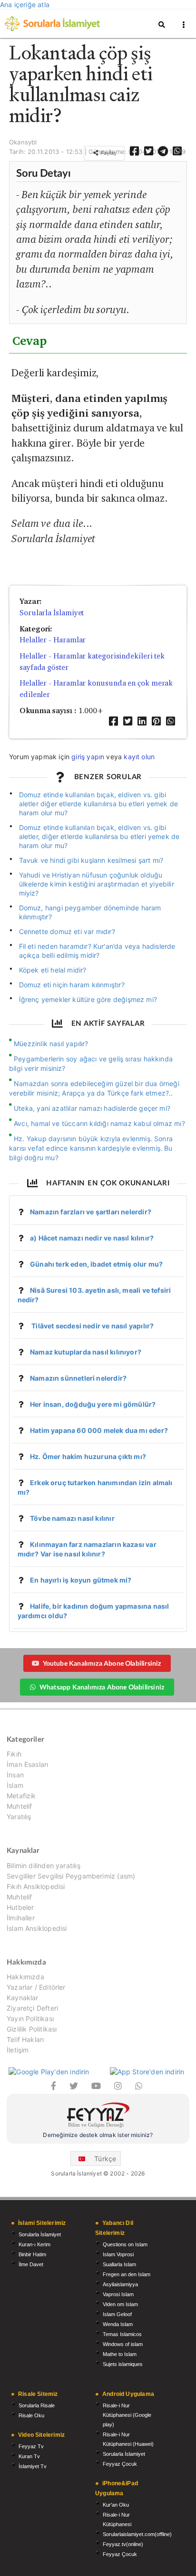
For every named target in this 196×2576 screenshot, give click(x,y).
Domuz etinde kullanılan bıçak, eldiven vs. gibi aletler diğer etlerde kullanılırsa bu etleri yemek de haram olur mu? (99, 804)
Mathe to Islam (120, 2354)
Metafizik (21, 1796)
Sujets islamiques (123, 2364)
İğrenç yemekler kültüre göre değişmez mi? (88, 999)
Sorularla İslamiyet (52, 613)
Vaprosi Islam (118, 2294)
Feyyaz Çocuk (120, 2464)
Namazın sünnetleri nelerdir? (78, 1378)
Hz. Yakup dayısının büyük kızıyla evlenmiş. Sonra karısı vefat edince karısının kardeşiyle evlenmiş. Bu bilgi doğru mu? (91, 1148)
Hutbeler (20, 1907)
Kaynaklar (23, 1998)
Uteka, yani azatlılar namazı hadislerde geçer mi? (92, 1108)
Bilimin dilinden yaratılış (44, 1866)
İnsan (15, 1775)
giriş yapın (88, 757)
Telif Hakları (25, 2039)
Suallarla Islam (119, 2264)
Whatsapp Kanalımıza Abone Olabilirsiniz (102, 1687)
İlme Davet (31, 2264)
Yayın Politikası (30, 2018)
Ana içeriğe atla (25, 5)
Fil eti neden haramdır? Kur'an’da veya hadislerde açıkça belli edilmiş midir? (97, 951)
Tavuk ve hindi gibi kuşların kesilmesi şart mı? (91, 860)
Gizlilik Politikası (32, 2029)
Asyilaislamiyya (120, 2284)
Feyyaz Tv (31, 2446)
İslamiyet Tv (33, 2466)
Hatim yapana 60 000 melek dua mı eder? (99, 1430)
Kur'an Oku (116, 2505)
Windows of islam (123, 2344)
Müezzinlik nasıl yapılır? (51, 1044)
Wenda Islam (118, 2324)
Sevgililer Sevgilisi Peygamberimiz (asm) (71, 1876)
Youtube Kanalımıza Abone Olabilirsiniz (102, 1663)
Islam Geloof (117, 2314)
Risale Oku (31, 2415)
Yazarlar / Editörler (36, 1987)
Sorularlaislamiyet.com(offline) (137, 2534)
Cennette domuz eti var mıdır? (67, 931)
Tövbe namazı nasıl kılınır (72, 1518)
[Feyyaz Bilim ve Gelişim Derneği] (98, 2116)
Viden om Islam (120, 2304)
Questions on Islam (125, 2244)
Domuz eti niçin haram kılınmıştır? (72, 985)
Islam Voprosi (118, 2254)
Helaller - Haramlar (53, 640)
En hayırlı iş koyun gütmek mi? (81, 1580)
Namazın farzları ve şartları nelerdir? (91, 1212)
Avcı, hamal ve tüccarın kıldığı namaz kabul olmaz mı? (99, 1123)
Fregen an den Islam (127, 2274)
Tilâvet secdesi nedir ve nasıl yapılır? (92, 1326)
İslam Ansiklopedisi (37, 1928)
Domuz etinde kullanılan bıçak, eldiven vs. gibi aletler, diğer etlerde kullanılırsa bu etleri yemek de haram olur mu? (99, 836)
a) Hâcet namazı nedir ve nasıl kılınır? (92, 1238)
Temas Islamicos (122, 2334)
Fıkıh (14, 1754)
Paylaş (108, 153)
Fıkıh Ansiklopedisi (36, 1886)
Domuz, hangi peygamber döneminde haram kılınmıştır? (90, 912)
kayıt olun (139, 757)
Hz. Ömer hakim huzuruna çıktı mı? (88, 1456)
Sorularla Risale (37, 2405)
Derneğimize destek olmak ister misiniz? (98, 2135)
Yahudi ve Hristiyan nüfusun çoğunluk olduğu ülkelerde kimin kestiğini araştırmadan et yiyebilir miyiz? (97, 884)
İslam (15, 1785)
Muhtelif (19, 1806)
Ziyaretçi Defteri (32, 2008)
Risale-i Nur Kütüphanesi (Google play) (127, 2415)
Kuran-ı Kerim (34, 2244)
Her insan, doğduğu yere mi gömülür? (93, 1404)
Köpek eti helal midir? (53, 970)
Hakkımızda (25, 1977)
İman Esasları (27, 1764)
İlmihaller (21, 1918)
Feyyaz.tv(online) (123, 2544)
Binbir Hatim (32, 2254)
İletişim (18, 2050)
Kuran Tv (29, 2456)
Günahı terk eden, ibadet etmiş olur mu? (96, 1264)
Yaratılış (19, 1817)
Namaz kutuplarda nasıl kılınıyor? (86, 1352)
